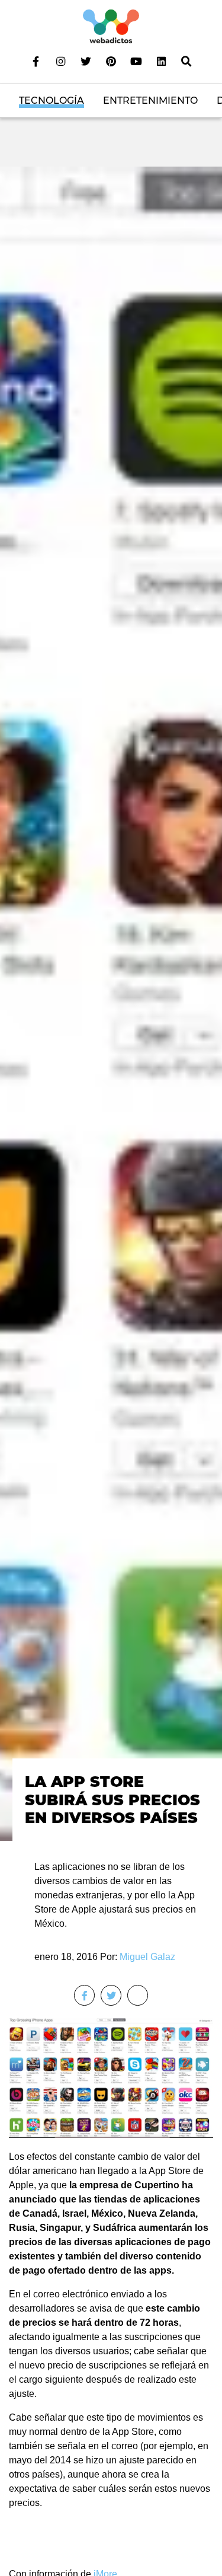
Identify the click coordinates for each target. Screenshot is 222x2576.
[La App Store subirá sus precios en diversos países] (111, 1003)
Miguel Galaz (147, 1957)
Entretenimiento (150, 100)
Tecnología (52, 100)
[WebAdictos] (111, 26)
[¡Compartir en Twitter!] (111, 1995)
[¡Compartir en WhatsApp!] (138, 1995)
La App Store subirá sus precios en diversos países (112, 1800)
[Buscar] (186, 61)
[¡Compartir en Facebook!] (84, 1995)
